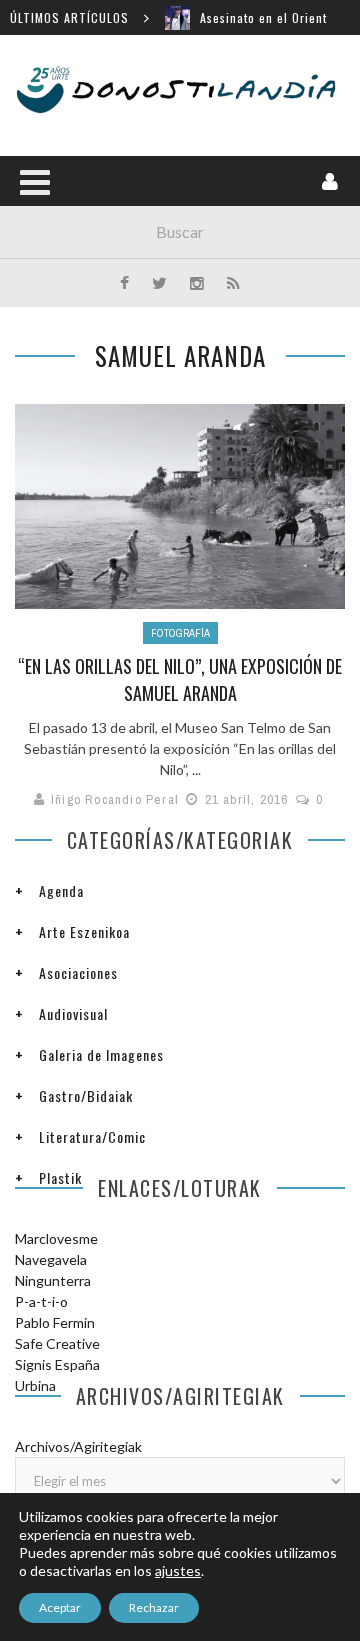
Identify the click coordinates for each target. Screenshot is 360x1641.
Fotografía (180, 633)
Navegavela (51, 1259)
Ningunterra (53, 1280)
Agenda (61, 890)
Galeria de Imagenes (101, 1054)
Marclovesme (56, 1238)
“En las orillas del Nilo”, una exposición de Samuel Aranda (180, 679)
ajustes (178, 1570)
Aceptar (60, 1607)
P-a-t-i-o (41, 1301)
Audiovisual (73, 1013)
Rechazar (154, 1607)
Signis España (57, 1364)
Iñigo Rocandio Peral (115, 799)
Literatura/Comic (92, 1136)
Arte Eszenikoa (84, 931)
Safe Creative (57, 1343)
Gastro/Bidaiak (86, 1095)
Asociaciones (78, 972)
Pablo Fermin (55, 1322)
